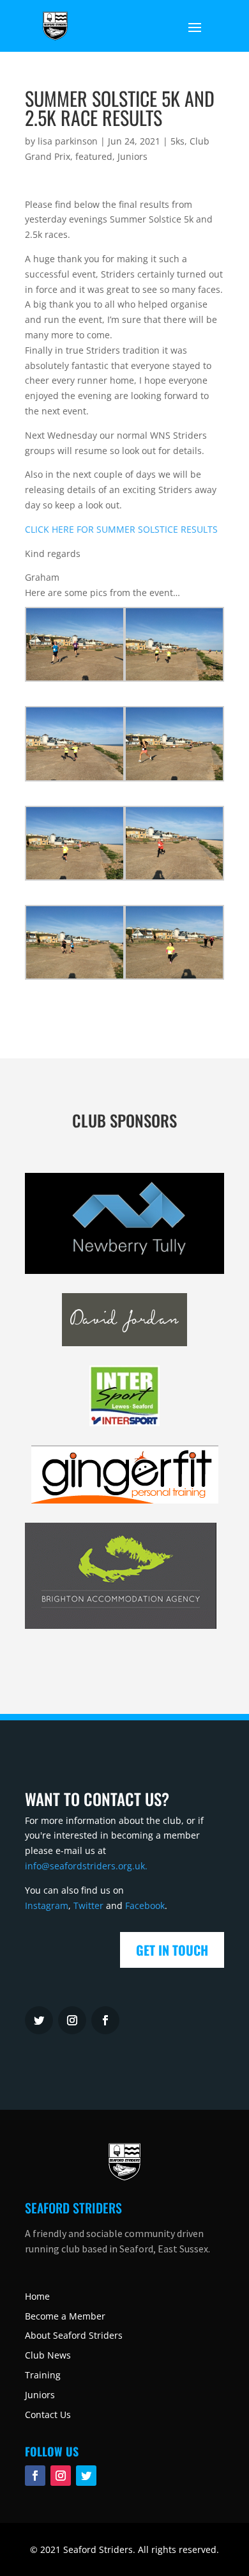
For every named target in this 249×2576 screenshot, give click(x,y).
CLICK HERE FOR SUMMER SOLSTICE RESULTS (121, 529)
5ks (177, 141)
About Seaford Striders (74, 2335)
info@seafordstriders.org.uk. (86, 1866)
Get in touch (172, 1950)
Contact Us (48, 2415)
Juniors (132, 156)
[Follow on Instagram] (72, 2020)
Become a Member (65, 2316)
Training (43, 2375)
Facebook (145, 1905)
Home (37, 2296)
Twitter (88, 1905)
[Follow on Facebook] (35, 2476)
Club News (48, 2355)
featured (94, 156)
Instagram (47, 1905)
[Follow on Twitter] (39, 2020)
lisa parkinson (68, 141)
